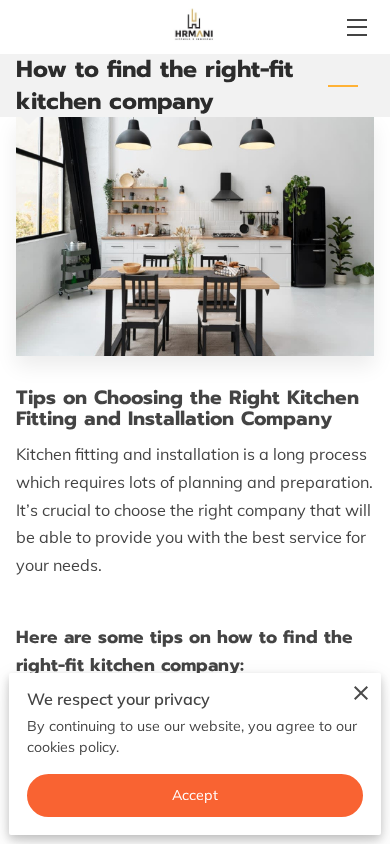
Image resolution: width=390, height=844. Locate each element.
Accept (195, 795)
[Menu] (355, 27)
